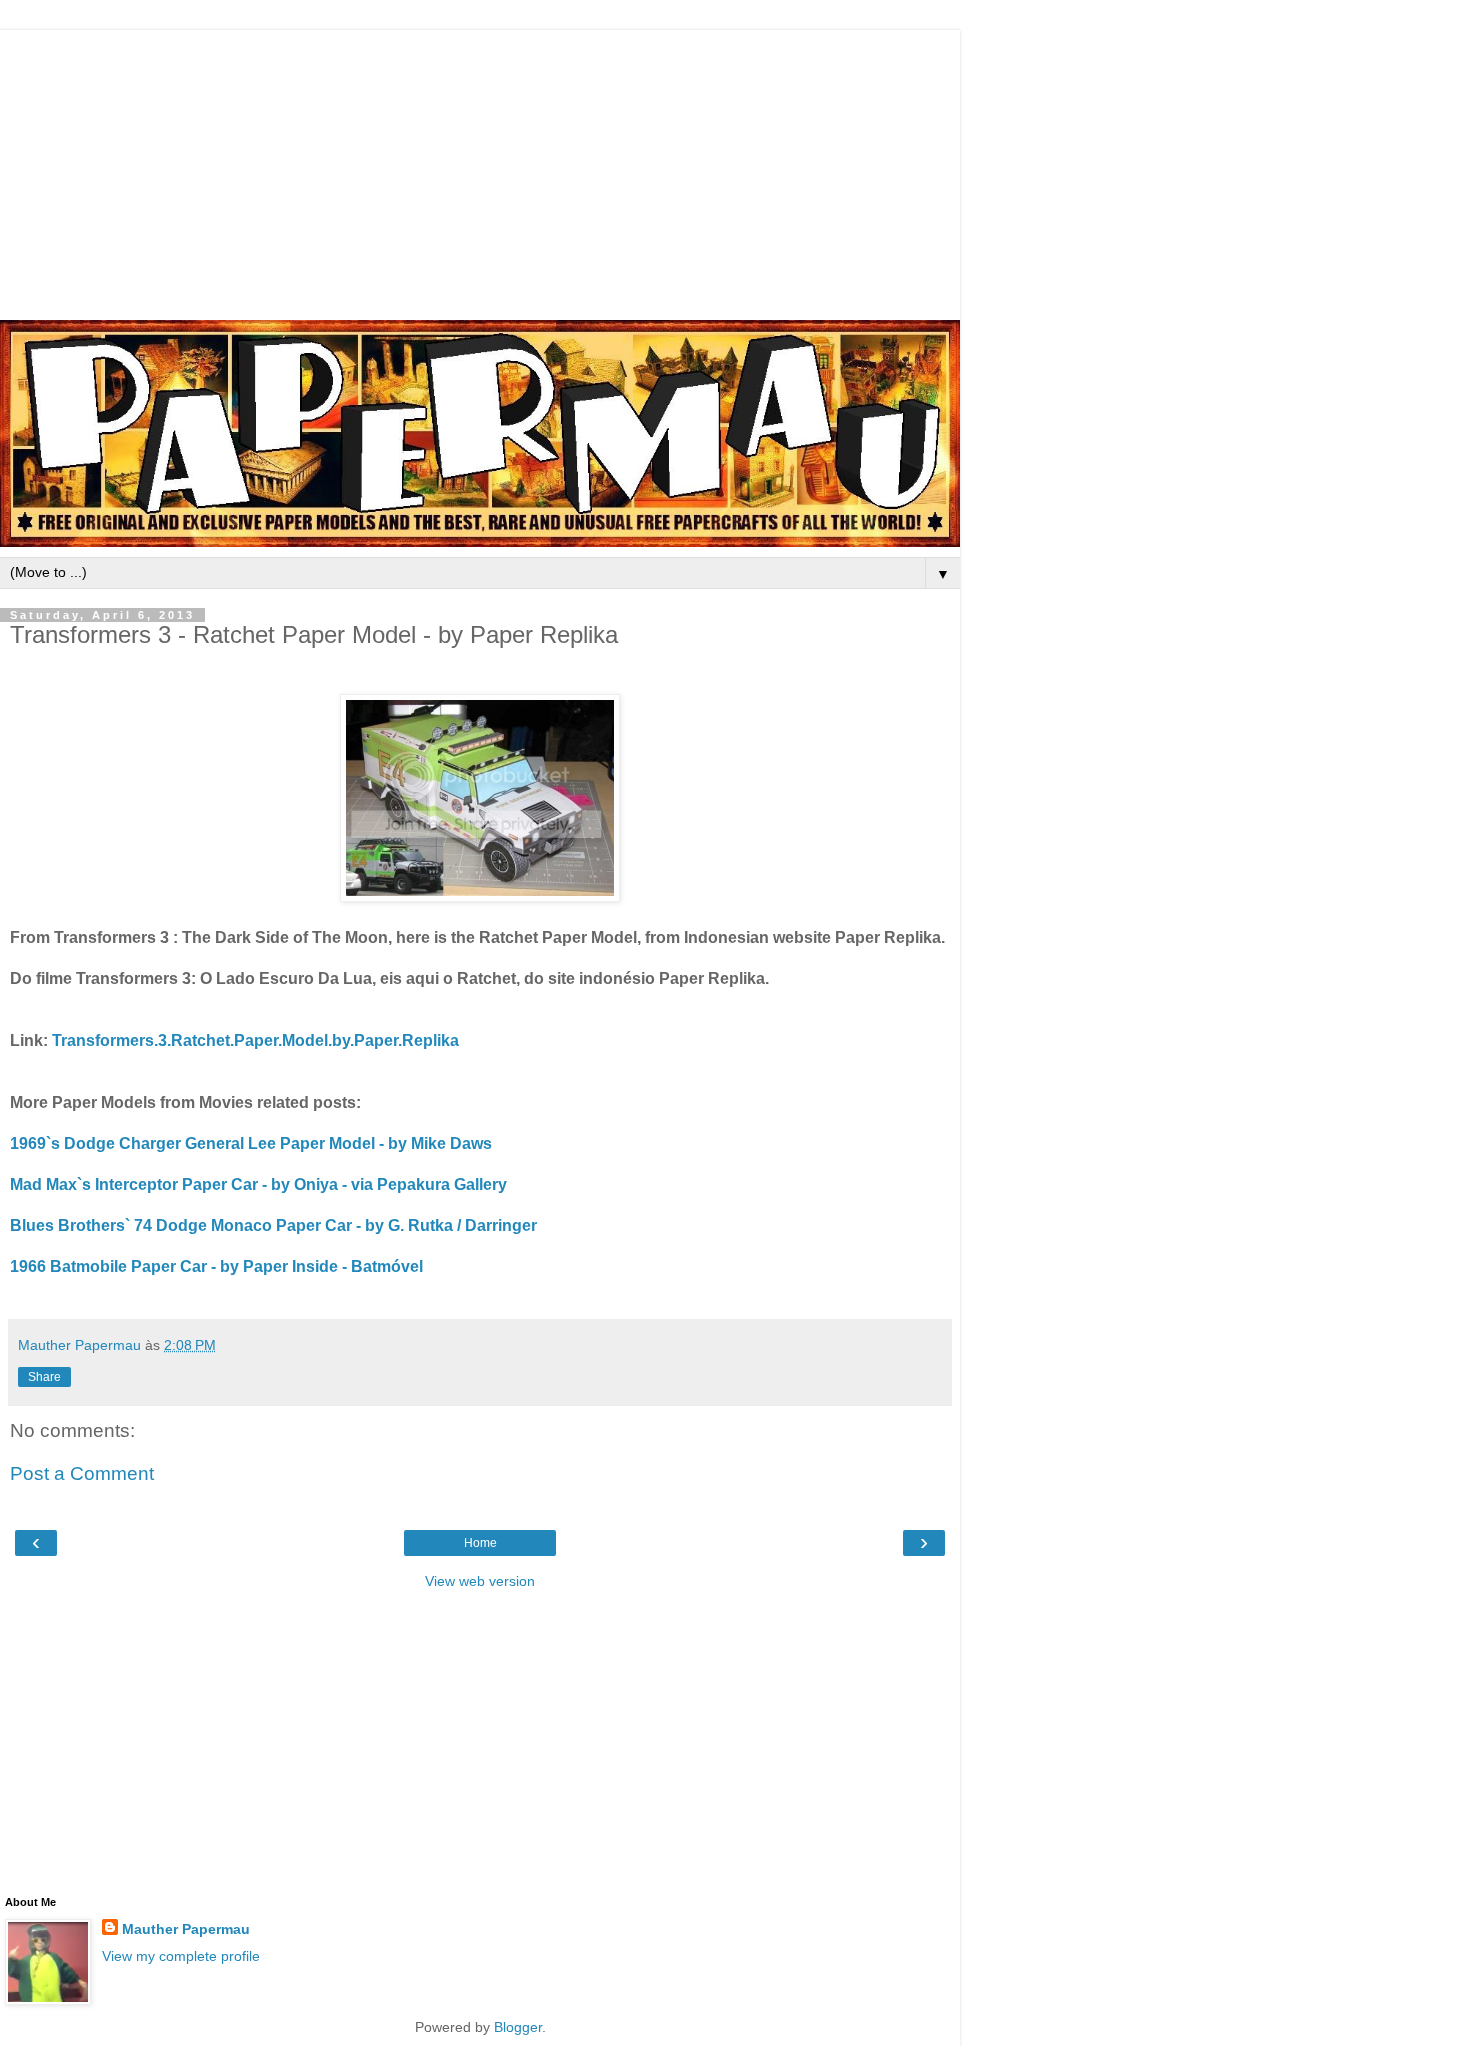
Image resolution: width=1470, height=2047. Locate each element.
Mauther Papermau (186, 1929)
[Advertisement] (480, 170)
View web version (480, 1581)
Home (480, 1543)
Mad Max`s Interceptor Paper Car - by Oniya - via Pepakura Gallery (258, 1184)
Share (44, 1377)
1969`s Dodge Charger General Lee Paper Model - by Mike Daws (251, 1143)
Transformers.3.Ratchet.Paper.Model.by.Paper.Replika (255, 1040)
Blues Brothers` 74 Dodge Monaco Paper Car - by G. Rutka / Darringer (273, 1225)
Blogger (518, 2027)
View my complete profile (181, 1956)
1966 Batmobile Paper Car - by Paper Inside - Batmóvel (216, 1266)
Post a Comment (82, 1473)
